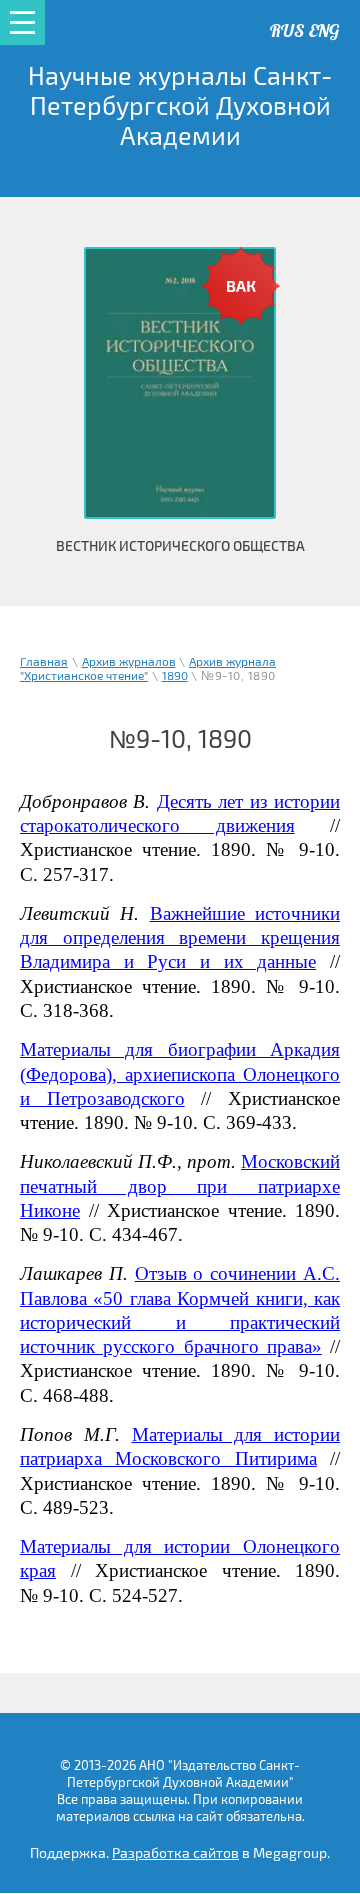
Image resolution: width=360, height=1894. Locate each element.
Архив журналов (129, 662)
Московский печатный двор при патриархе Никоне (180, 1186)
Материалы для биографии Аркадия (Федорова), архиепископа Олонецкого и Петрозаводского (180, 1074)
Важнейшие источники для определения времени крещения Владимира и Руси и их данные (180, 938)
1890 (175, 676)
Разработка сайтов (175, 1853)
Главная (44, 662)
